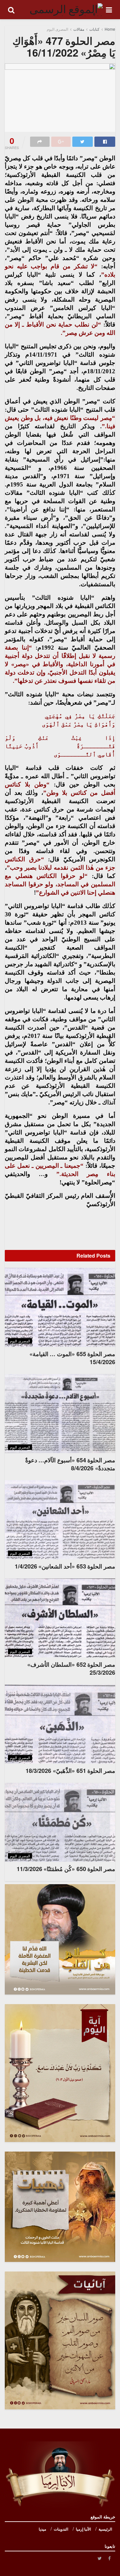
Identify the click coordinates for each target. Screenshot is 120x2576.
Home (110, 29)
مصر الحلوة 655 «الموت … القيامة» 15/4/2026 (72, 1358)
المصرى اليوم (57, 29)
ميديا (42, 2529)
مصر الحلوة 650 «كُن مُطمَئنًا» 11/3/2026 (66, 1869)
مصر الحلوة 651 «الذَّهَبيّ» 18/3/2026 (70, 1771)
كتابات (94, 29)
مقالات (79, 29)
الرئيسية (105, 2529)
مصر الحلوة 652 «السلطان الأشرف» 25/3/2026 (71, 1668)
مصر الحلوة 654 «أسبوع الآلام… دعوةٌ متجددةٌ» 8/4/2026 (70, 1464)
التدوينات (61, 2529)
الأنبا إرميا (83, 2529)
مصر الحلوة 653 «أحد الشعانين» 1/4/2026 (65, 1566)
